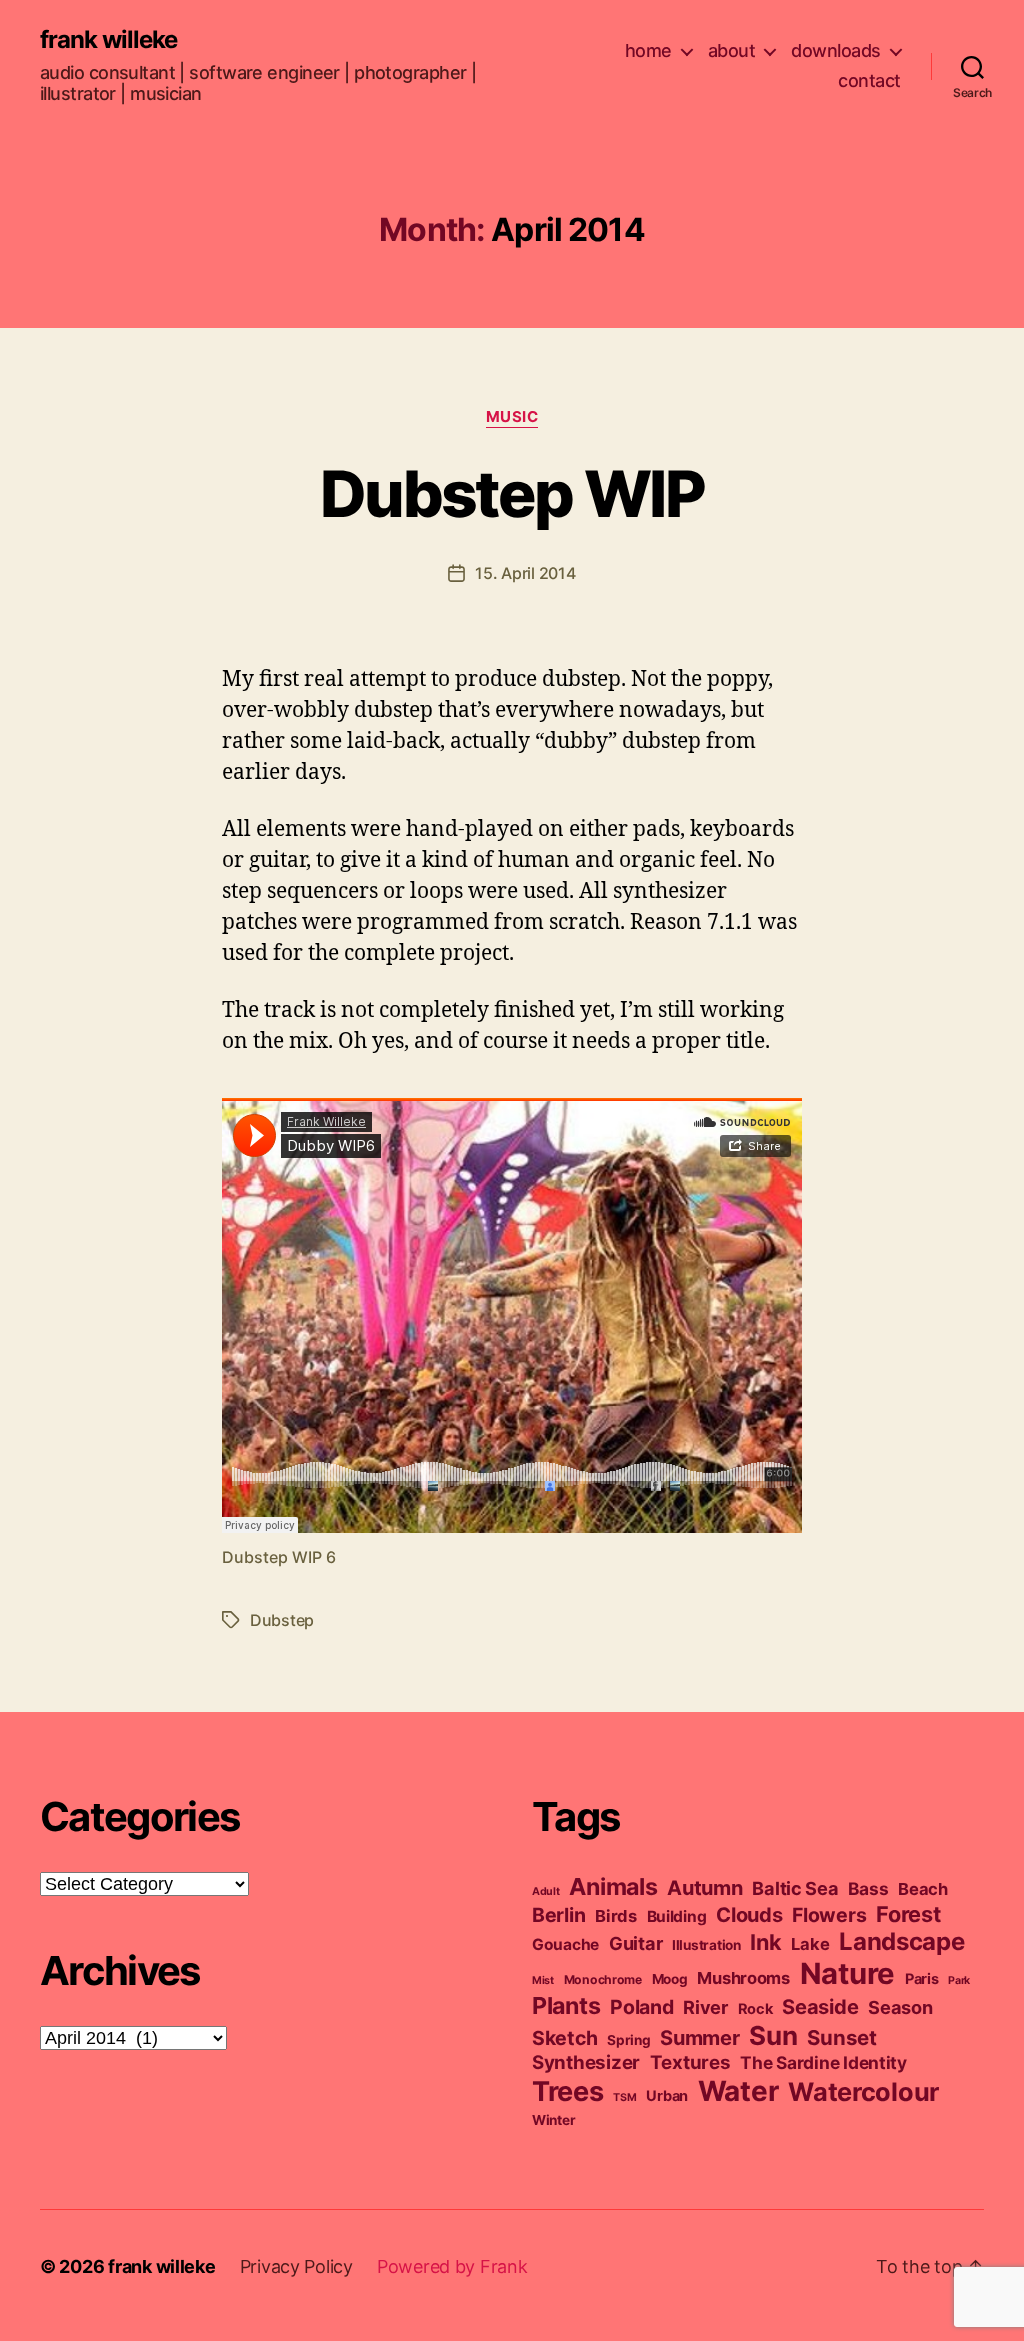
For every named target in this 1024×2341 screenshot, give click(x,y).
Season (900, 2007)
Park (959, 1980)
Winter (553, 2120)
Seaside (820, 2007)
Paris (922, 1979)
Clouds (749, 1915)
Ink (765, 1942)
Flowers (829, 1915)
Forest (908, 1914)
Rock (755, 2009)
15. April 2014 (525, 573)
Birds (616, 1916)
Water (738, 2091)
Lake (810, 1944)
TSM (624, 2097)
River (705, 2007)
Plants (566, 2005)
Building (677, 1916)
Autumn (704, 1888)
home (648, 50)
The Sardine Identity (823, 2062)
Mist (543, 1980)
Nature (847, 1973)
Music (512, 417)
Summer (699, 2038)
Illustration (706, 1945)
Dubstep (282, 1620)
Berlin (558, 1915)
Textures (690, 2062)
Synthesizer (586, 2062)
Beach (923, 1889)
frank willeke (108, 40)
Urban (667, 2096)
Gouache (565, 1944)
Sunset (841, 2037)
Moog (670, 1979)
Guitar (635, 1943)
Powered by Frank (452, 2266)
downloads (836, 50)
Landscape (902, 1941)
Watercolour (863, 2091)
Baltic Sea (795, 1888)
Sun (773, 2035)
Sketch (564, 2038)
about (732, 50)
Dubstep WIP (512, 493)
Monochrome (603, 1979)
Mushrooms (743, 1978)
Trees (568, 2091)
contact (869, 80)
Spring (628, 2040)
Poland (641, 2007)
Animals (613, 1886)
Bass (868, 1888)
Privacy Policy (296, 2266)
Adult (546, 1891)
